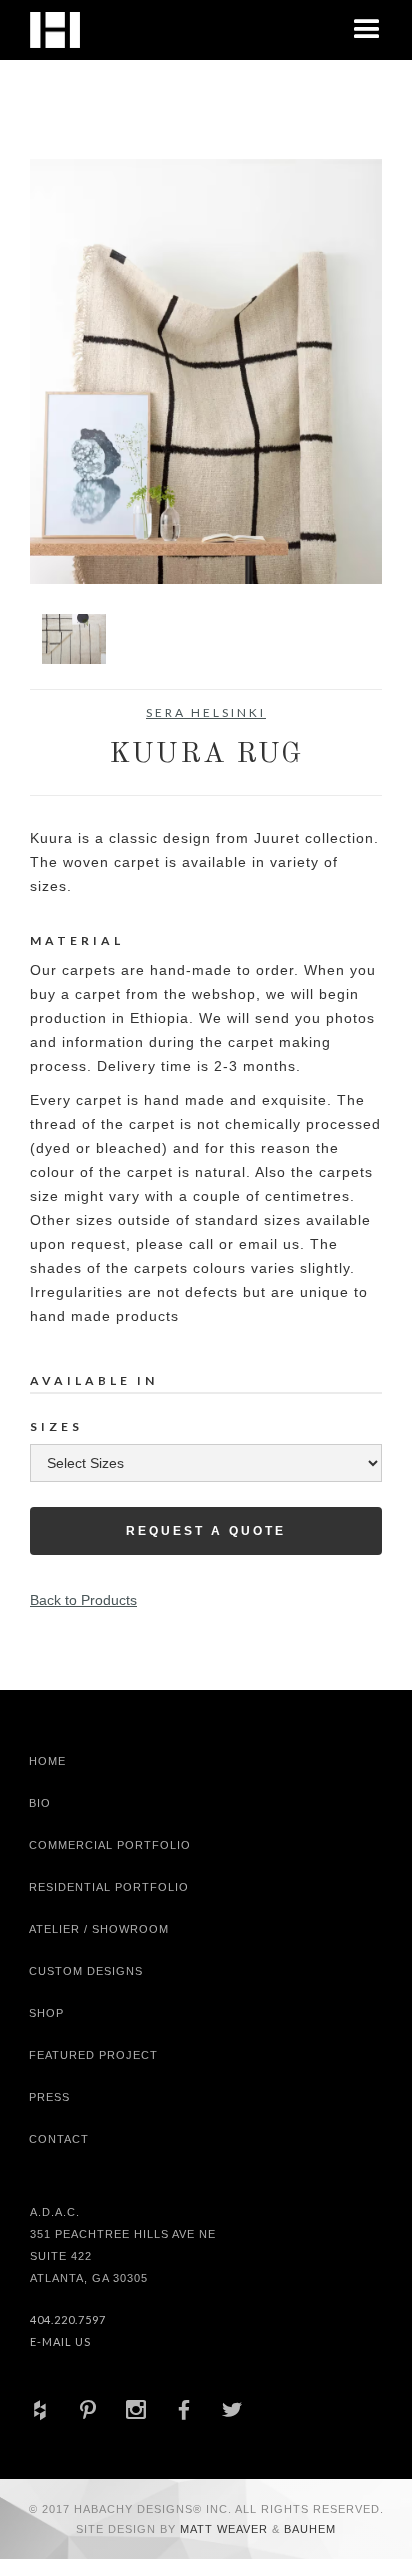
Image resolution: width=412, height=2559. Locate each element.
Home (47, 1761)
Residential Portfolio (109, 1887)
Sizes (56, 1426)
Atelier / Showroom (99, 1929)
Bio (40, 1803)
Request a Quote (206, 1531)
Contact (59, 2139)
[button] (367, 30)
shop (46, 2013)
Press (49, 2097)
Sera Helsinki (206, 712)
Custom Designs (86, 1971)
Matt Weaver (226, 2529)
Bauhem (308, 2529)
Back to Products (83, 1600)
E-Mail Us (60, 2341)
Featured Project (93, 2055)
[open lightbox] (206, 371)
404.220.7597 (68, 2319)
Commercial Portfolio (110, 1845)
